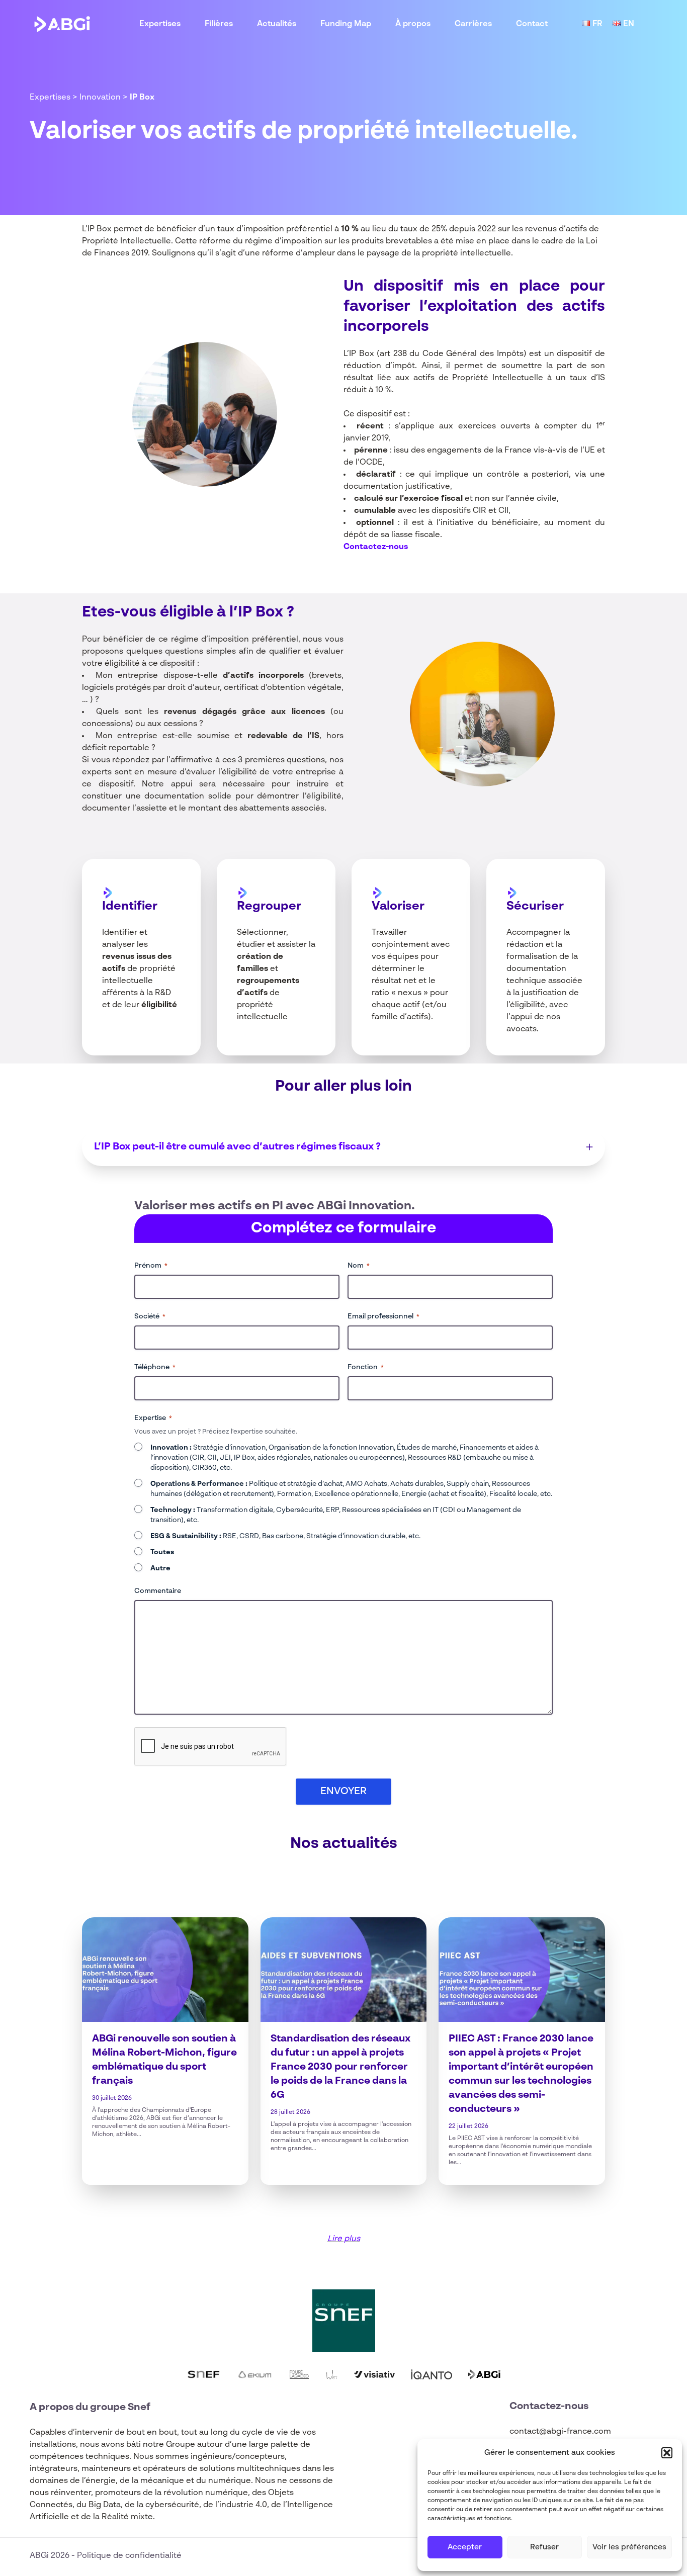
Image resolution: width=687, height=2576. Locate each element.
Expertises (160, 24)
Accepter (465, 2547)
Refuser (544, 2547)
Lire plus (344, 2239)
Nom (359, 1266)
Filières (219, 24)
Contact (532, 24)
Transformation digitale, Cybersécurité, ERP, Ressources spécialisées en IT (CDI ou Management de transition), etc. (336, 1515)
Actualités (277, 24)
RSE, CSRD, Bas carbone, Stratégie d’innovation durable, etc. (285, 1536)
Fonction (366, 1367)
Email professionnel (383, 1316)
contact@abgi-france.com (560, 2432)
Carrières (473, 24)
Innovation (100, 98)
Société (150, 1316)
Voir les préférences (629, 2547)
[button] (667, 2453)
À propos (413, 24)
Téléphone (155, 1367)
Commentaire (158, 1591)
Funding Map (346, 24)
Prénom (151, 1266)
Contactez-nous (376, 547)
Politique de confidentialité (129, 2556)
